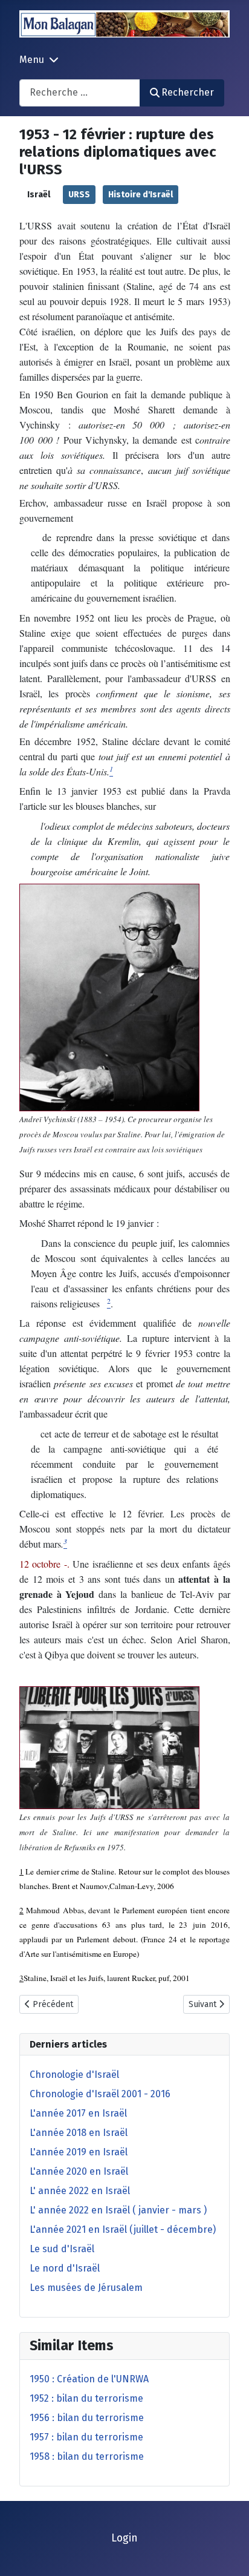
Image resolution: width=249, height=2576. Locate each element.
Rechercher (188, 92)
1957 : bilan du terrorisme (86, 2437)
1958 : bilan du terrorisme (87, 2456)
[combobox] (80, 93)
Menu (32, 60)
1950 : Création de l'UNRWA (89, 2379)
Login (124, 2538)
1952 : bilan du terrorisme (86, 2398)
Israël (39, 195)
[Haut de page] (228, 2554)
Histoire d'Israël (141, 195)
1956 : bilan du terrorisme (87, 2418)
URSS (79, 195)
